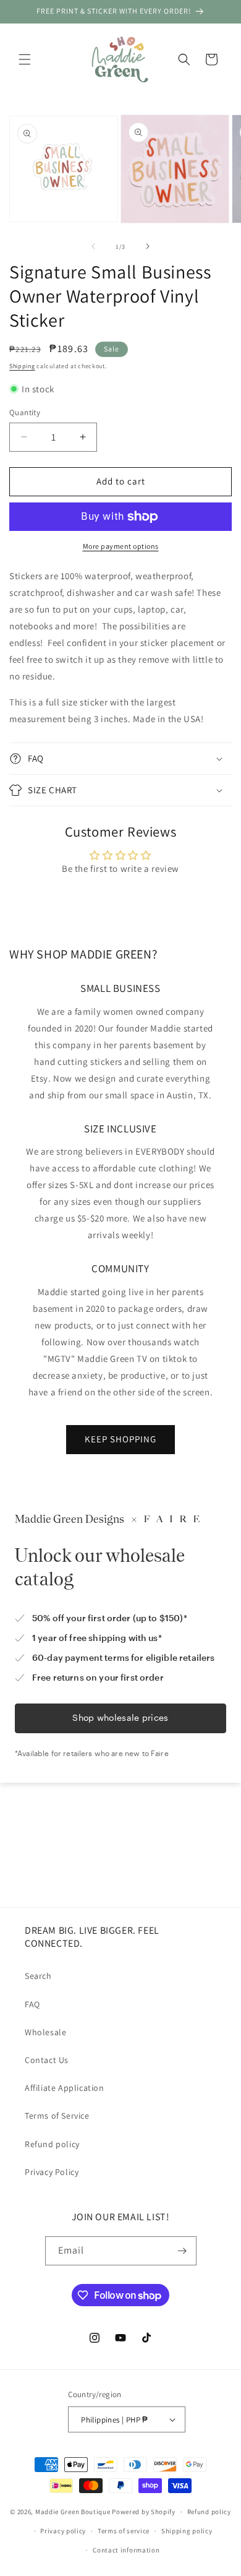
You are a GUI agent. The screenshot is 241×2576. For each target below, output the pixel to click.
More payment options (121, 546)
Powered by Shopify (144, 2512)
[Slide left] (93, 246)
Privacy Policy (52, 2172)
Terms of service (124, 2531)
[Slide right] (148, 246)
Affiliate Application (65, 2088)
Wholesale (45, 2032)
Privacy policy (63, 2531)
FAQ (32, 2004)
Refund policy (52, 2144)
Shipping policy (187, 2531)
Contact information (126, 2550)
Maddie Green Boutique (73, 2512)
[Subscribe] (182, 2251)
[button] (25, 59)
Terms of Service (57, 2116)
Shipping (22, 366)
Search (38, 1976)
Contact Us (47, 2060)
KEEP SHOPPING (120, 1439)
